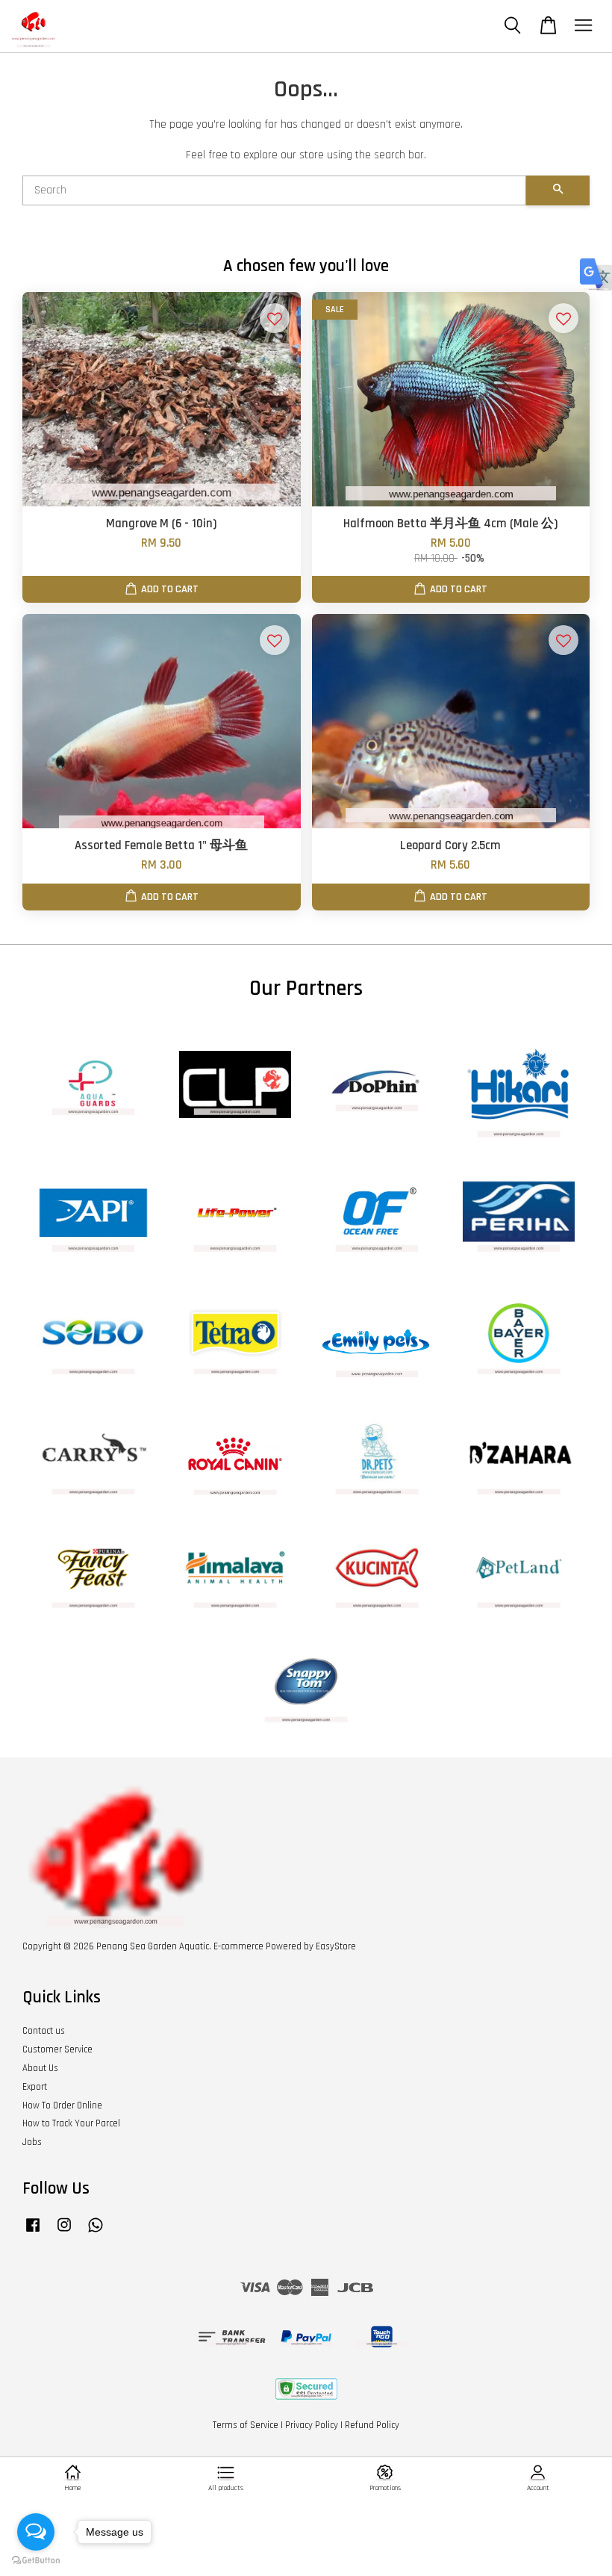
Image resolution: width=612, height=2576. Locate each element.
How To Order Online (62, 2105)
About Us (40, 2068)
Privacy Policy (312, 2425)
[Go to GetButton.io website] (36, 2561)
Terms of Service (246, 2425)
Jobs (32, 2142)
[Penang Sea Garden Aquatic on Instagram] (64, 2232)
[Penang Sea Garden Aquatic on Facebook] (33, 2232)
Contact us (44, 2031)
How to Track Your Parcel (71, 2123)
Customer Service (57, 2049)
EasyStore (336, 1946)
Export (35, 2087)
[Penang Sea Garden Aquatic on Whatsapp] (96, 2232)
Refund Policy (372, 2425)
